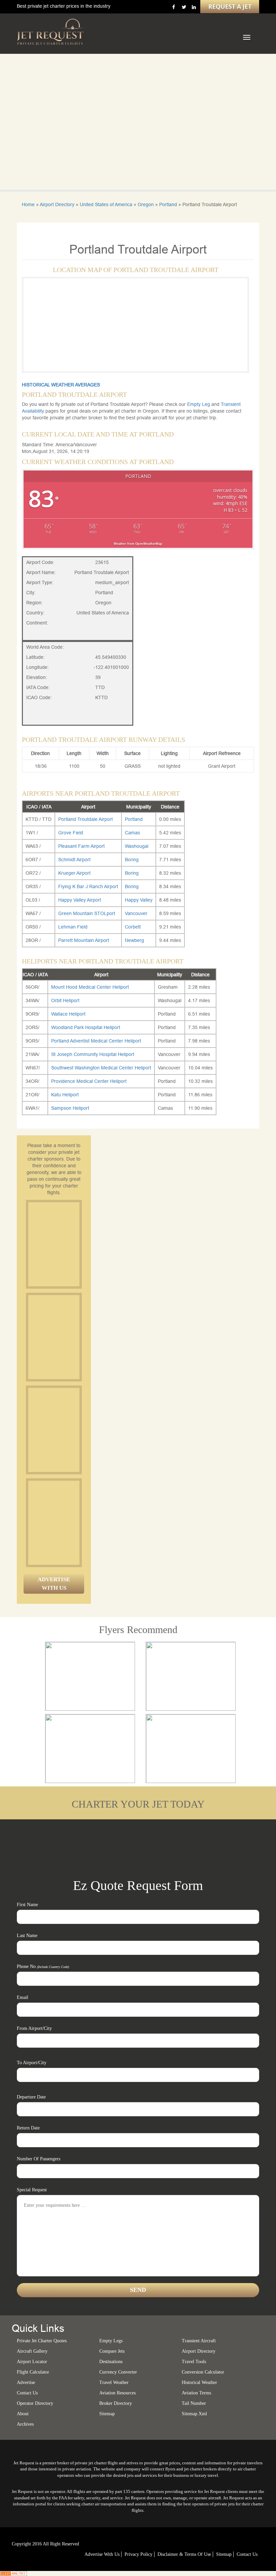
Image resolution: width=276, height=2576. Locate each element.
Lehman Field (73, 927)
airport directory (199, 2351)
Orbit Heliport (65, 1000)
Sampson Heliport (70, 1108)
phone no (43, 1966)
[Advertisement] (79, 1244)
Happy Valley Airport (80, 900)
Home (28, 204)
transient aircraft (199, 2341)
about (23, 2414)
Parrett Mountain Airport (84, 940)
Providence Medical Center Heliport (89, 1081)
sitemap (107, 2414)
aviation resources (117, 2393)
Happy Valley (139, 900)
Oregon (146, 204)
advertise (26, 2382)
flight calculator (33, 2372)
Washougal (137, 846)
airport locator (32, 2362)
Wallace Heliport (68, 1014)
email (23, 1997)
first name (27, 1905)
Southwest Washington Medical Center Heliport (101, 1068)
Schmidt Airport (74, 860)
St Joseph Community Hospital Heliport (93, 1054)
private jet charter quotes (42, 2341)
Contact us (27, 2393)
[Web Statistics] (13, 2573)
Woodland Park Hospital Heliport (86, 1027)
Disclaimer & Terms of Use (184, 2554)
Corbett (133, 927)
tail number (194, 2403)
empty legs (111, 2341)
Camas (132, 833)
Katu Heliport (65, 1095)
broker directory (116, 2403)
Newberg (134, 940)
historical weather (199, 2382)
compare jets (112, 2351)
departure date (31, 2097)
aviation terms (196, 2393)
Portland (168, 204)
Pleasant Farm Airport (81, 846)
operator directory (35, 2403)
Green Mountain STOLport (87, 913)
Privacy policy (139, 2554)
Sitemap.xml (194, 2414)
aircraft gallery (32, 2351)
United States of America (106, 204)
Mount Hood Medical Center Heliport (90, 987)
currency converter (118, 2372)
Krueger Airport (74, 873)
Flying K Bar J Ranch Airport (88, 886)
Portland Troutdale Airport (85, 819)
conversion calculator (203, 2372)
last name (27, 1936)
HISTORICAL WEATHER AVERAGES (61, 385)
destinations (111, 2362)
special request (32, 2190)
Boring (132, 860)
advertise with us (102, 2554)
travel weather (114, 2382)
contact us (247, 2554)
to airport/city (32, 2063)
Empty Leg (199, 404)
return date (28, 2128)
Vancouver (136, 913)
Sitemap (224, 2554)
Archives (25, 2424)
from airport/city (34, 2028)
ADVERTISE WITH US (54, 1583)
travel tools (194, 2362)
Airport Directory (57, 204)
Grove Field (71, 833)
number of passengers (39, 2159)
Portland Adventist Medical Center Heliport (96, 1041)
